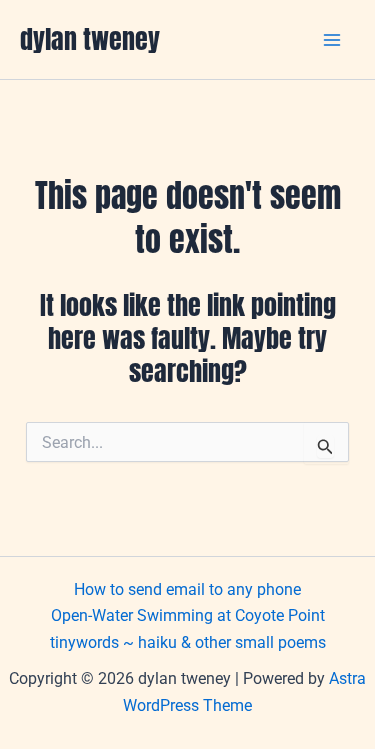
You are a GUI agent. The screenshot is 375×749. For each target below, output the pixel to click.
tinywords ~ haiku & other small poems (188, 642)
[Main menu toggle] (333, 40)
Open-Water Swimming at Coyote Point (188, 615)
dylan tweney (90, 39)
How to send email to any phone (187, 589)
